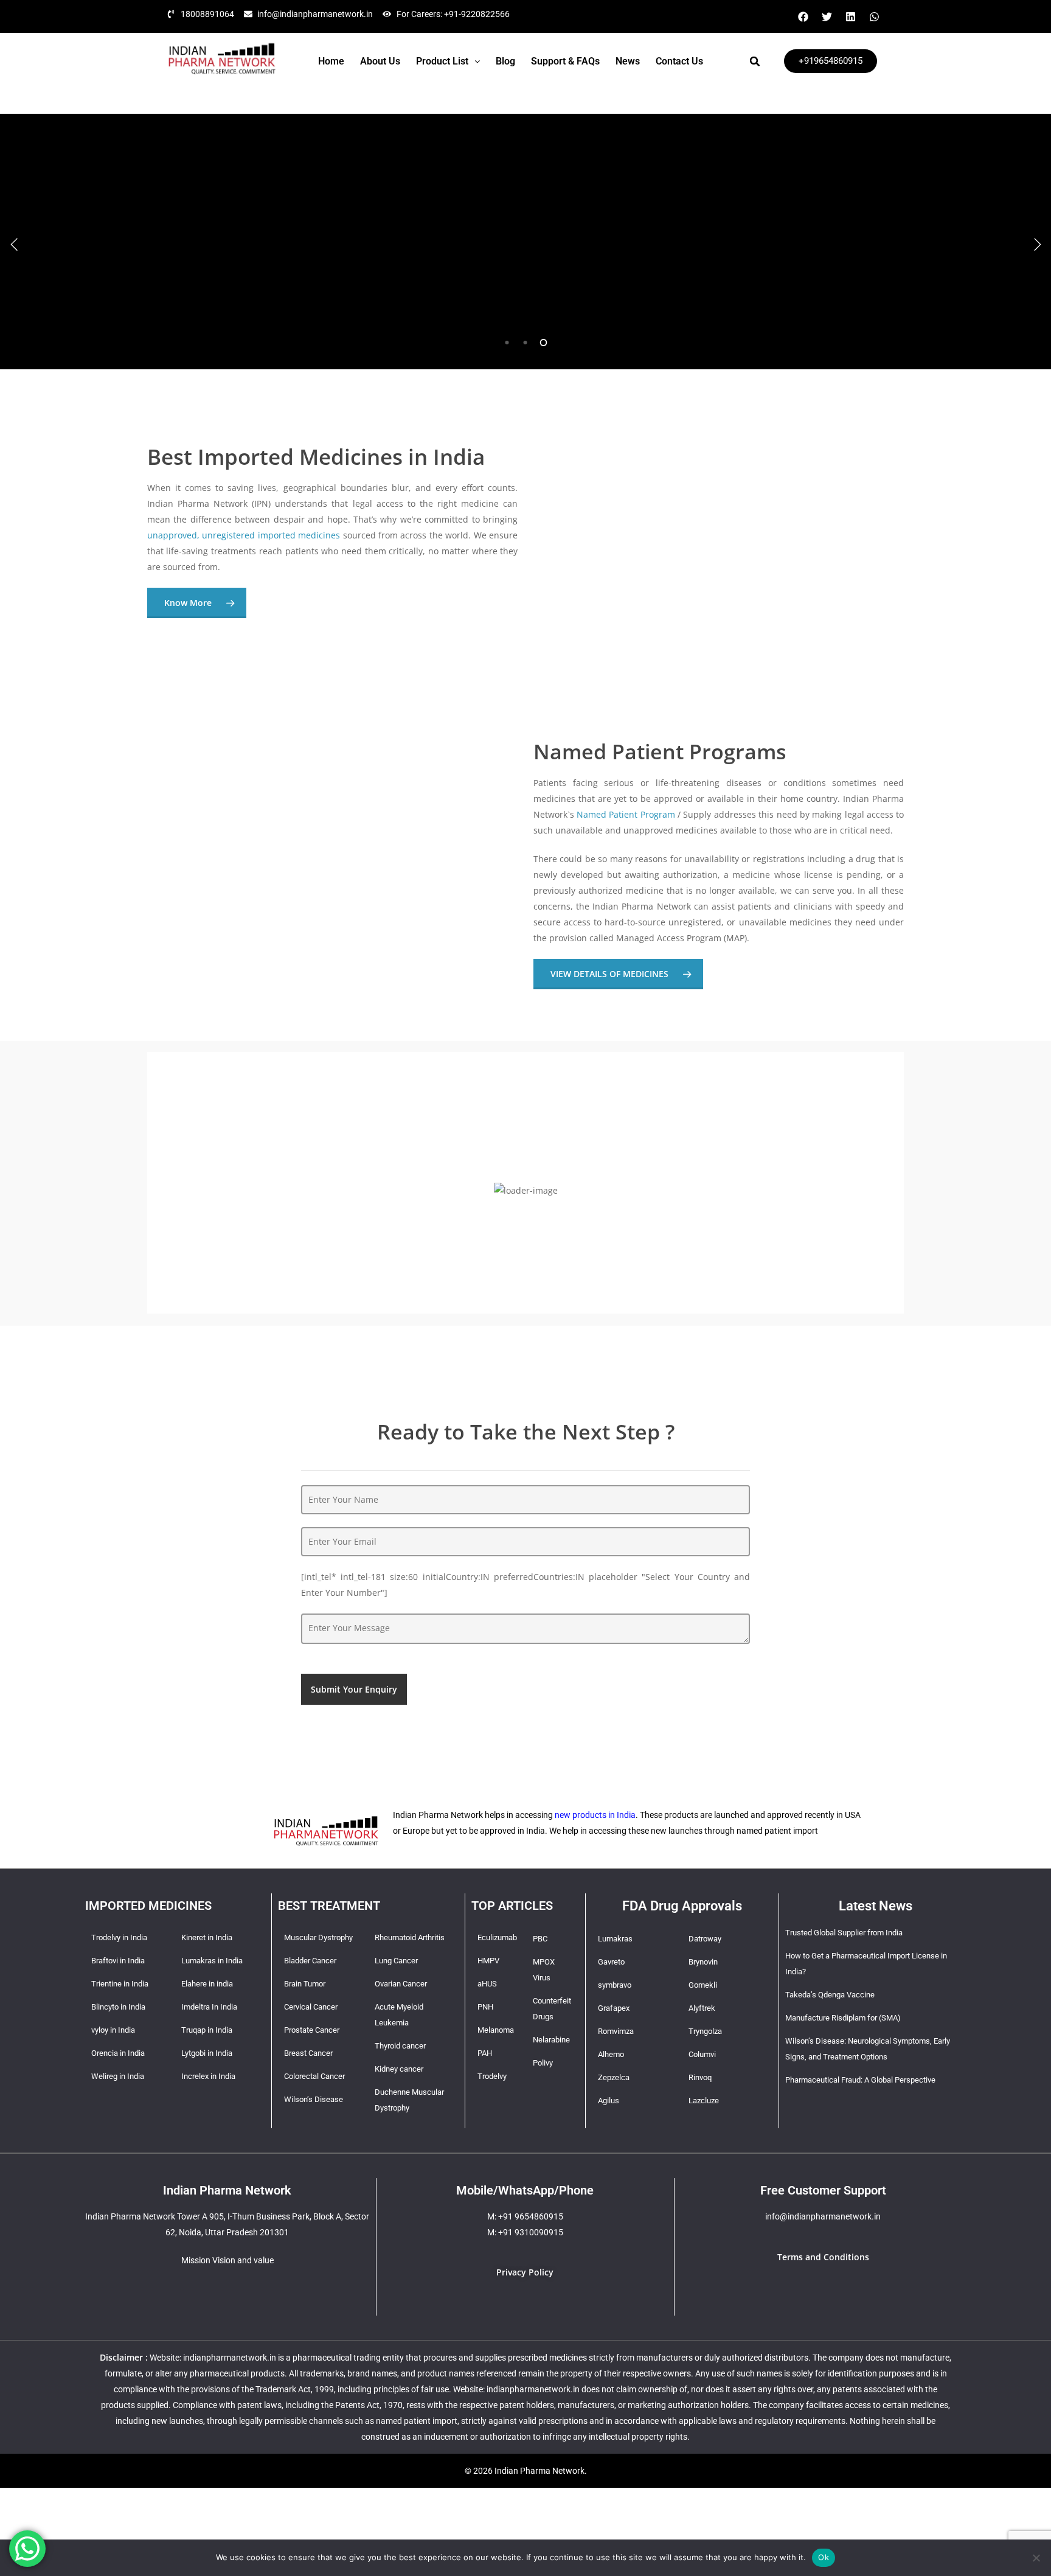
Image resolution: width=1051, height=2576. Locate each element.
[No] (1036, 2558)
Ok (824, 2557)
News (628, 61)
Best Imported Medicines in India (316, 457)
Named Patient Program (626, 814)
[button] (448, 61)
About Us (380, 61)
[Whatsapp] (874, 16)
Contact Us (679, 61)
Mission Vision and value (227, 2260)
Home (331, 61)
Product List (442, 61)
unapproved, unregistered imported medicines (244, 535)
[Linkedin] (850, 16)
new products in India (595, 1815)
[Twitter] (827, 16)
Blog (505, 61)
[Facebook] (803, 16)
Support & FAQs (565, 61)
